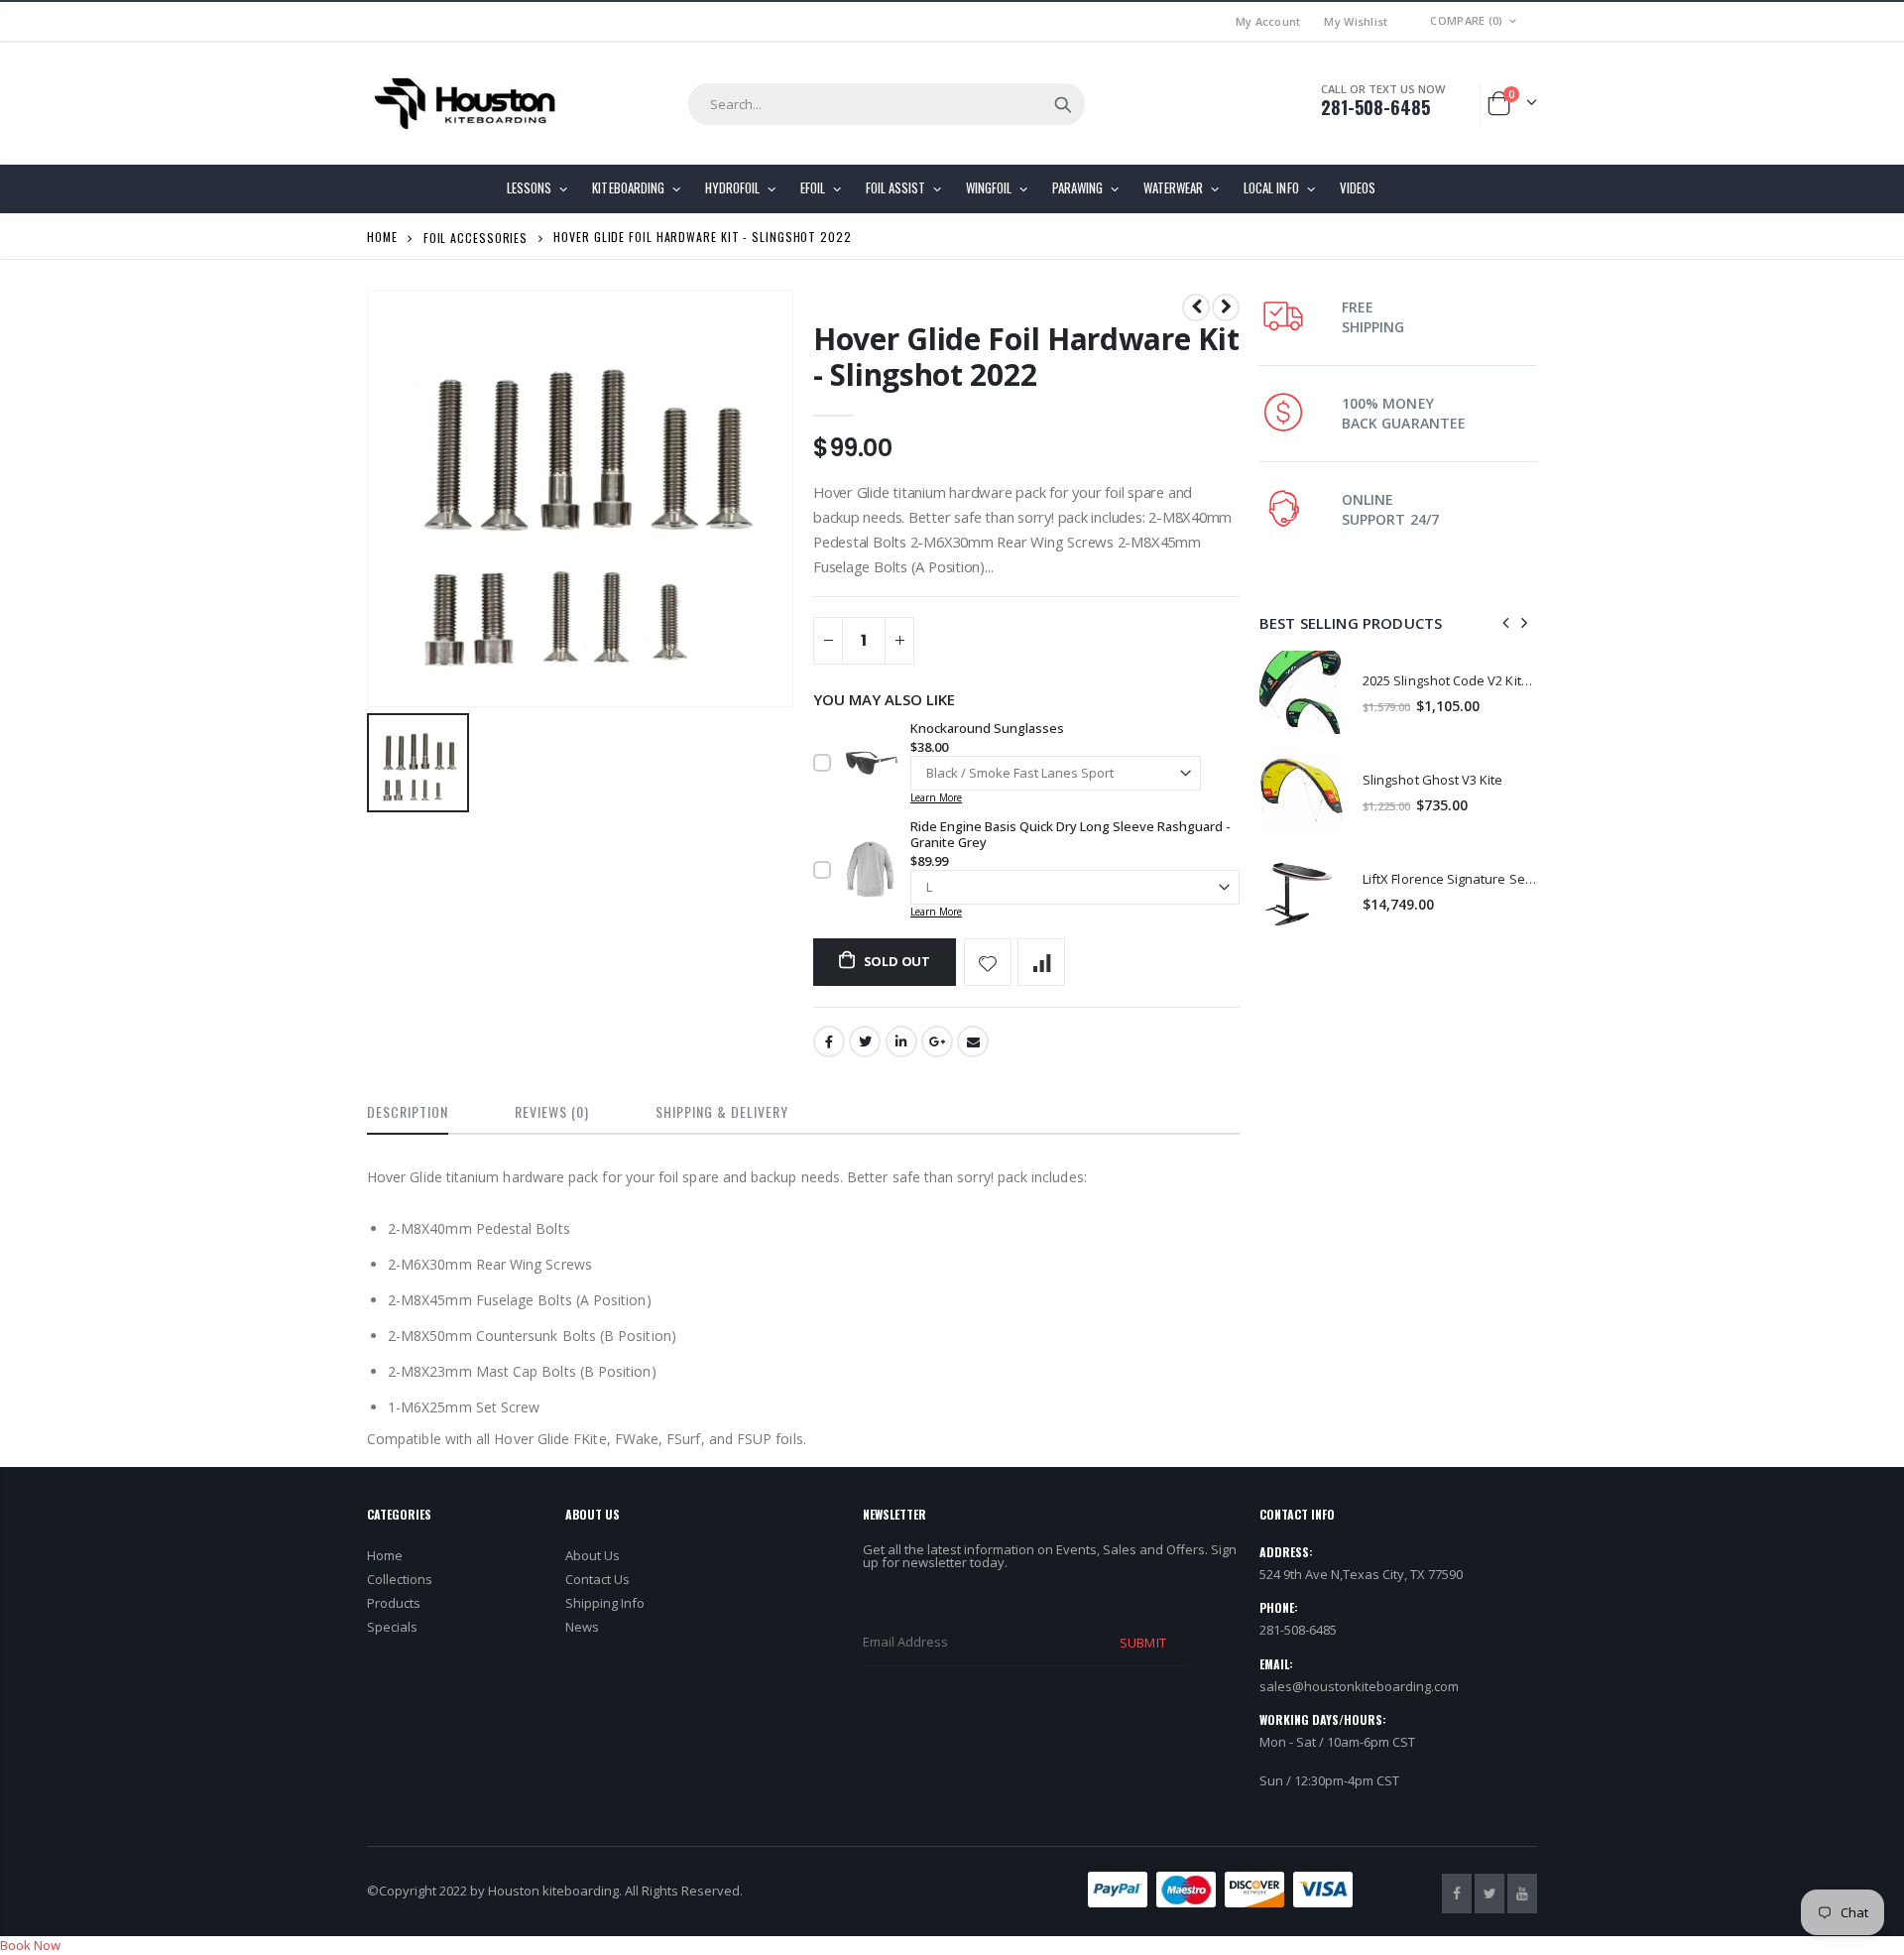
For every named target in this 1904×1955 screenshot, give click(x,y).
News (582, 1627)
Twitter (865, 1041)
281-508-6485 (1375, 107)
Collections (400, 1579)
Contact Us (597, 1579)
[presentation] (1506, 623)
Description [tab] (408, 1111)
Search (1063, 104)
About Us (593, 1555)
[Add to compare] (1041, 962)
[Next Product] (1226, 307)
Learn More (936, 797)
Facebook (829, 1041)
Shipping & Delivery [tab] (722, 1111)
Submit (1142, 1643)
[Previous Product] (1196, 307)
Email (973, 1041)
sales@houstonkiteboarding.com (1359, 1686)
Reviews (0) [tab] (552, 1111)
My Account (1268, 21)
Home (382, 237)
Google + (937, 1041)
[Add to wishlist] (988, 962)
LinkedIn (901, 1041)
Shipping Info (605, 1603)
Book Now (30, 1945)
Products (394, 1603)
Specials (392, 1627)
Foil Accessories (476, 237)
